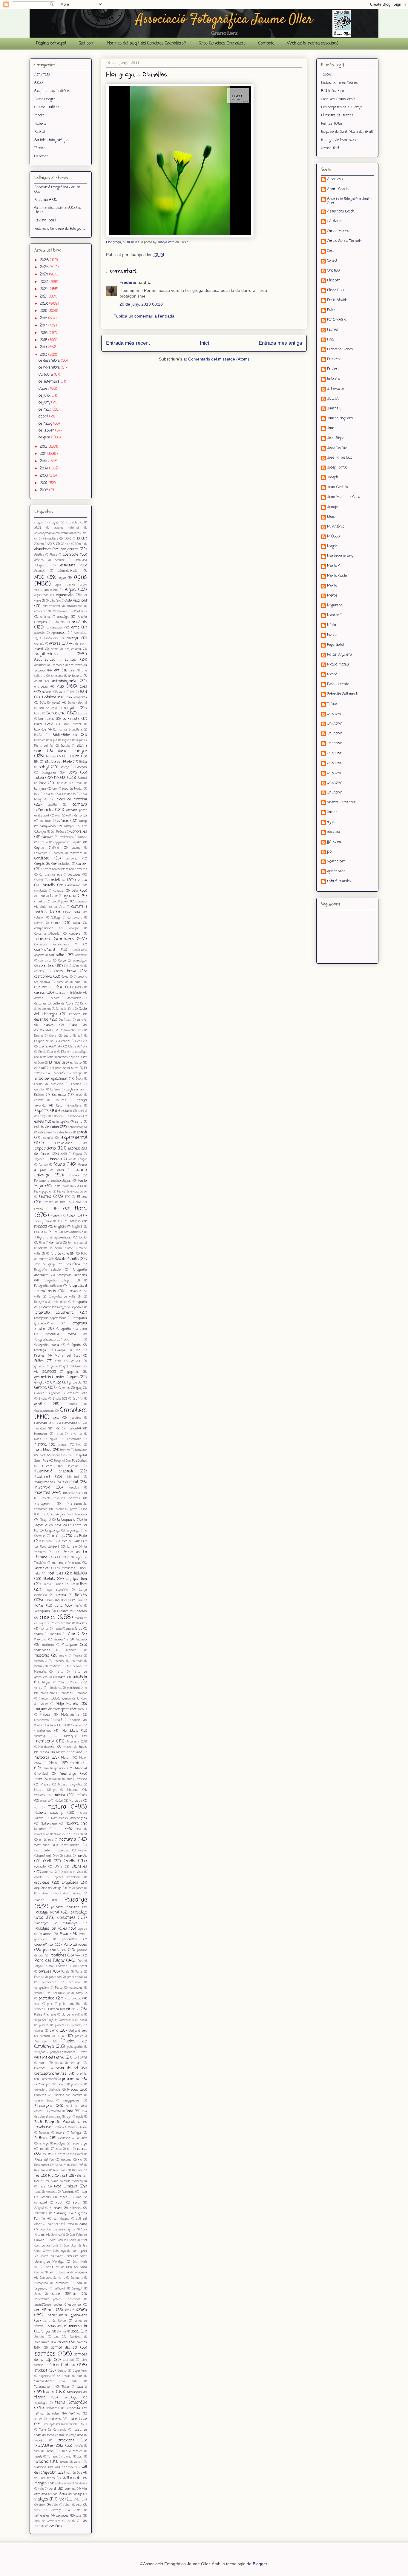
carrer (82, 864)
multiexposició (54, 1768)
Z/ (69, 2521)
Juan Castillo (337, 488)
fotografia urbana (61, 1334)
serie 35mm (64, 2294)
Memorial (40, 1672)
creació (82, 977)
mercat (60, 1672)
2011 (44, 454)
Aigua (70, 590)
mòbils (83, 1710)
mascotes (42, 1656)
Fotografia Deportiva (70, 1308)
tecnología (41, 2403)
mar (72, 1634)
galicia (76, 1361)
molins (76, 1720)
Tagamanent (44, 2387)
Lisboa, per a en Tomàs (339, 83)
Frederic (128, 282)
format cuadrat (77, 1243)
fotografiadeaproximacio (52, 1340)
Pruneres (40, 2095)
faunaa (74, 1175)
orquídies (41, 1888)
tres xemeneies (72, 2451)
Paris (79, 1972)
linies (46, 1584)
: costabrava (74, 523)
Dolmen (65, 1031)
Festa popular (43, 1192)
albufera (55, 601)
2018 (44, 318)
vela (41, 2489)
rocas (38, 2192)
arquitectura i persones (49, 665)
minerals (76, 1683)
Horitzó (65, 1450)
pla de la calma (72, 2015)
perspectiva (42, 1988)
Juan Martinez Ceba (344, 497)
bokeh (39, 778)
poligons (40, 2052)
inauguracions (45, 1482)
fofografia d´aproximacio (53, 1238)
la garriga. (73, 1531)
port (43, 2063)
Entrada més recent (128, 343)
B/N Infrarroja (333, 91)
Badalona (49, 697)
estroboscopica (78, 1127)
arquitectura (46, 654)
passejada (55, 1977)
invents (59, 1509)
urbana (41, 2462)
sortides (45, 2354)
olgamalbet (336, 862)
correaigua (80, 961)
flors (71, 1216)
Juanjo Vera (166, 242)
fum (58, 1361)
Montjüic (70, 1736)
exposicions (45, 1148)
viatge (78, 2494)
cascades (74, 875)
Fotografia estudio (47, 1270)
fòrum (57, 1248)
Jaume (333, 429)
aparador (40, 633)
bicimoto (40, 741)
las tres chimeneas (66, 1563)
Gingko (39, 1383)
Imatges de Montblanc (339, 140)
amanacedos (74, 606)
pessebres (76, 1988)
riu (37, 2176)
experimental (74, 1138)
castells (49, 885)
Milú (61, 1683)
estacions (75, 1116)
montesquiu (42, 1736)
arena (55, 649)
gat (66, 1366)
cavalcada (40, 891)
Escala (38, 1084)
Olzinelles (79, 1867)
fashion (43, 1165)
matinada (77, 1661)
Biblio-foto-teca (65, 735)
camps (69, 826)
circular (40, 902)
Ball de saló (48, 708)
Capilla (77, 842)
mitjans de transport (52, 1709)
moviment (79, 1763)
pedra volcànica (77, 1977)
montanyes (43, 1731)
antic (75, 628)
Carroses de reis (51, 875)
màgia (58, 1629)
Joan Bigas (336, 438)
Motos (53, 1763)
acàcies (39, 560)
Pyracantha (54, 2112)
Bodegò (65, 767)
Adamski (40, 571)
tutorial (68, 2457)
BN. (37, 762)
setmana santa (75, 2326)
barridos (40, 730)
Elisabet (333, 281)
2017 (44, 326)
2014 (44, 347)
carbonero (76, 853)
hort (42, 1456)
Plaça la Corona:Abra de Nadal (67, 2020)
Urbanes (41, 156)
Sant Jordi (64, 2256)
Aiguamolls (65, 595)
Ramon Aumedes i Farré (71, 2128)
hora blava (43, 1450)
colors (56, 923)
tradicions (66, 2441)
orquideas (42, 1883)
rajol (69, 2117)
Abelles (39, 555)
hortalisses (60, 1456)
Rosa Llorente (338, 685)
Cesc (331, 251)
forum (43, 1248)
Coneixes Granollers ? (56, 945)
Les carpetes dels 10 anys (342, 107)
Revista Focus (45, 221)
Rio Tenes (60, 2171)
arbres (55, 644)
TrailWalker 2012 (49, 2446)
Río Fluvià (41, 2171)
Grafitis (78, 1399)
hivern (62, 1445)
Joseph (333, 478)
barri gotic (71, 719)
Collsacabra (75, 918)
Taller (66, 2387)
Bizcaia (65, 746)
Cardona (72, 859)
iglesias (73, 1466)
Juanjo (332, 507)
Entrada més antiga (280, 343)
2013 (44, 355)
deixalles (40, 1004)
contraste (81, 955)
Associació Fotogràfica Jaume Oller (57, 189)
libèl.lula (80, 1574)
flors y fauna (43, 1222)
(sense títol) (331, 148)
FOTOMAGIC (337, 320)
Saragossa (41, 2283)
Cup (37, 987)
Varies (83, 2484)
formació (56, 1243)
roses (63, 2197)
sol (56, 2337)
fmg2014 (60, 1227)
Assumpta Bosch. (341, 212)
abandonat (43, 549)
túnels (38, 2457)
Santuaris (77, 2278)
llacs (83, 1584)
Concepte (73, 929)
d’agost (44, 389)
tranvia (78, 2446)
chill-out (40, 896)
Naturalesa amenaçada (69, 1818)
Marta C (334, 566)
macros (82, 1623)
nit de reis (46, 1840)
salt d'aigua (61, 2219)
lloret (65, 1600)
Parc (79, 1956)
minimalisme (77, 1688)
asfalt (38, 681)
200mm (39, 544)
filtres (82, 1197)
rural (77, 2203)
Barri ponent (72, 724)
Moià (59, 1720)
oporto (38, 1878)
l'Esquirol (45, 1520)
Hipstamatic (73, 1439)
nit (85, 1835)
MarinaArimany (340, 557)
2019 (44, 311)
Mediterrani (75, 1667)
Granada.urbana (44, 1411)
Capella (43, 843)
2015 (44, 340)
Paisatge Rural (47, 1913)
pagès (80, 1888)
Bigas (54, 741)
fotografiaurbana (47, 1345)
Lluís (331, 517)
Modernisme (70, 1715)
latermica (41, 1568)
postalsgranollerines (50, 2074)
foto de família (67, 1259)
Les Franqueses (65, 1568)
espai (79, 1095)
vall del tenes (45, 2478)
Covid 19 (67, 977)
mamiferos (74, 1629)
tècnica (40, 2398)
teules (38, 2419)
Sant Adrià (58, 2235)
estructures (65, 1133)
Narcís (332, 635)
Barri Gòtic (43, 724)
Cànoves (47, 837)
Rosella (46, 2197)
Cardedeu (42, 859)
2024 (45, 275)
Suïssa (62, 2371)
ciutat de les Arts (52, 907)
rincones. (66, 2160)
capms (76, 848)
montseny (44, 1741)
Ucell (80, 2457)
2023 (45, 282)
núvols (82, 1856)
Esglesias (59, 1095)
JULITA (333, 399)
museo (82, 1779)
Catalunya (73, 885)
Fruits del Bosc (67, 1356)
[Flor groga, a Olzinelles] (180, 237)
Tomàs (332, 704)
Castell (39, 880)
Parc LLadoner (57, 1966)
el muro (76, 1063)
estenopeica (61, 1122)
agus (80, 577)
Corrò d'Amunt (73, 966)
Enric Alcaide (337, 301)
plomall (45, 2036)
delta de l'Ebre (63, 1004)
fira (63, 1202)
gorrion (56, 1393)
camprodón (48, 826)
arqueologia (73, 649)
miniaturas (55, 1688)
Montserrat (47, 1747)
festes (45, 1197)
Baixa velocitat (77, 703)
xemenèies (42, 2516)
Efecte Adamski (50, 1047)
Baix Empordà (50, 703)
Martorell (72, 1650)
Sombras (75, 2337)
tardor (49, 2392)
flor (56, 1209)
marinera (48, 1645)
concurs (75, 934)
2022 (45, 289)
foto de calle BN (63, 1254)
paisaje (39, 1900)
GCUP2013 (49, 1372)
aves (83, 687)
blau (65, 757)
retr (69, 2149)
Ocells (69, 1861)
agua (63, 578)
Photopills (81, 1993)
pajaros (82, 1929)
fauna (59, 1164)
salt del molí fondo (61, 2224)
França (60, 1350)
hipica (53, 1439)
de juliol (45, 396)
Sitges (46, 2332)
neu (59, 1829)
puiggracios (71, 2101)
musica (40, 1795)
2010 (44, 461)
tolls (84, 2425)
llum (79, 1601)
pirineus (73, 2009)
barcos (83, 714)
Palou (64, 1934)
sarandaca (62, 2283)
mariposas (42, 1650)
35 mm (66, 544)
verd (52, 2489)
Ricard (332, 675)
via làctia (60, 2494)
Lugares (63, 1611)
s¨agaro (56, 2208)
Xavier (332, 813)
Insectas (74, 1488)
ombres (48, 1872)
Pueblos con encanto (68, 2095)
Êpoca (79, 1079)
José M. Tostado (340, 458)
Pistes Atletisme (45, 2015)
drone (53, 1036)
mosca (44, 1752)
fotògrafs (74, 1345)
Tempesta (73, 2408)
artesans (75, 676)
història (40, 1445)
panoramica (44, 1945)
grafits (40, 1404)
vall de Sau (74, 2473)
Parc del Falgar (49, 1961)
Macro (39, 115)
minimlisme (47, 1693)
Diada (73, 1025)
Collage (56, 918)
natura (57, 1807)
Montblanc (70, 1731)
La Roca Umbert (47, 1547)
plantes (39, 2031)
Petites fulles (332, 124)
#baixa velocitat (67, 528)
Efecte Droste (47, 1052)
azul (62, 692)
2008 (44, 476)
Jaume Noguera (340, 419)
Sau (79, 2283)
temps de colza (47, 2414)
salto (83, 2224)
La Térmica (65, 1552)
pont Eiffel (80, 2058)
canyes (83, 837)
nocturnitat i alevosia (52, 1851)
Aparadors (59, 633)
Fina (330, 340)
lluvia (78, 1606)
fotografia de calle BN (65, 1297)
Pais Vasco (42, 1894)
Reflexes (41, 2138)
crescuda (63, 982)
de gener (46, 437)
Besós (38, 735)
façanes (39, 1160)
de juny (45, 403)
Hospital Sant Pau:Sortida (71, 1461)
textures (55, 2419)
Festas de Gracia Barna (72, 1192)
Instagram (42, 1504)
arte (72, 671)
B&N (83, 692)
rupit (60, 2203)
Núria (332, 625)
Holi (79, 1445)
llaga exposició (57, 1590)
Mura (38, 1779)
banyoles (70, 708)
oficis (58, 1867)
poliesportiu (75, 2047)
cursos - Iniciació (68, 993)
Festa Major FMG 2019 (68, 1186)
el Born (39, 1063)
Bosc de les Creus (70, 784)
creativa (45, 982)
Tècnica (40, 148)
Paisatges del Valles (51, 1929)
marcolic (40, 1640)
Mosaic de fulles (75, 1747)
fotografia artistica (72, 1275)
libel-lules (55, 1574)
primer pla (42, 2084)
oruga (57, 1888)
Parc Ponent (80, 1966)
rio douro (60, 2165)
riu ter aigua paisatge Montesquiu (64, 2181)
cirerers (81, 902)
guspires (76, 1418)
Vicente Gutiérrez (341, 803)
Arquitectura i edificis (52, 91)
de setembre (50, 382)
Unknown (335, 714)
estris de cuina (47, 1127)
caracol (59, 853)
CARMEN (334, 222)
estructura (45, 1133)
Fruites (40, 1356)
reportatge (79, 2144)
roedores (51, 2192)
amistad (45, 617)
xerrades (62, 2516)
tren (37, 2451)
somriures (42, 2342)
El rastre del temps (337, 115)
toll (75, 2425)
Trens (50, 2451)
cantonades (67, 837)
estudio (48, 1138)
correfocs (46, 966)
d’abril (44, 417)
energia (78, 1074)
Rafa (69, 2111)
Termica (75, 2414)
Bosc (42, 783)
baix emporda (77, 697)
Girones (64, 1388)
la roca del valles (70, 1541)
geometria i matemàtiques (56, 1377)
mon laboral (58, 1726)
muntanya (68, 1774)
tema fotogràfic (71, 2403)
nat (36, 1808)
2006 (45, 490)
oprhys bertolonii (67, 1878)
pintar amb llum (71, 2004)
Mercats (59, 1677)
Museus (73, 1790)
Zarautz (39, 2527)
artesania (57, 676)
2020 (45, 304)
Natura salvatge (49, 1813)
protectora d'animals (47, 2090)
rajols (80, 2117)
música (59, 1795)
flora (81, 1208)
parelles (45, 1972)
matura (39, 1667)
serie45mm (44, 2310)
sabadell (76, 2208)
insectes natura (75, 1493)
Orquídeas (70, 1883)
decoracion (74, 998)
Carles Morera (339, 232)
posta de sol (67, 2068)
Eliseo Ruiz (336, 291)
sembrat (60, 2289)
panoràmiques (55, 1950)
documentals (44, 1030)
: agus (54, 523)
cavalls (58, 891)
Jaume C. (335, 409)
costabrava (43, 977)
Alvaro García (338, 189)
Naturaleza (49, 1824)
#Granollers (50, 539)
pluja (60, 2036)
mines (38, 1688)
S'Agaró (39, 2208)
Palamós (45, 1934)
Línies (59, 1584)
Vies (79, 2505)
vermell (70, 2489)
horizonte (81, 1450)
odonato (40, 1867)
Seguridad (41, 2289)
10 (78, 539)
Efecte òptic (46, 1057)
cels (75, 891)
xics (79, 2516)
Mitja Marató (67, 1704)
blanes (51, 757)
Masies (78, 1656)
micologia (80, 1677)
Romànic (68, 2192)
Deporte (75, 1014)
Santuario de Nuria (52, 2278)
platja (54, 2031)
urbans (65, 2462)
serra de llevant (55, 2321)
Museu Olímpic (46, 1790)
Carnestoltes (61, 864)
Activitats (42, 75)
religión (82, 2138)
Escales (76, 1084)
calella (52, 805)
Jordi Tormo (337, 448)
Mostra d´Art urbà (69, 1752)
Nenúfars (40, 1829)
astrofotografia (64, 681)
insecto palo (50, 1499)
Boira (73, 773)
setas (52, 2326)
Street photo (62, 2365)
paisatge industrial (66, 1907)
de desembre (50, 361)
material (59, 1661)
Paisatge (76, 1900)
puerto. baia (43, 2101)
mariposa (70, 1645)
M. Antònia (336, 527)
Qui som (87, 43)
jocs (63, 1515)
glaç (79, 1388)
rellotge (44, 2144)
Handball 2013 (45, 1423)
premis (82, 2074)
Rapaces (44, 2133)
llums (39, 1606)
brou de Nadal (72, 789)
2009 (45, 469)
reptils (45, 2149)
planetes (60, 2026)
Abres (53, 555)
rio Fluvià (77, 2165)
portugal (76, 2063)
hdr (57, 1429)
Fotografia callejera (48, 1286)
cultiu (79, 982)
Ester (332, 310)
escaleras (57, 1084)
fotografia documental (54, 1313)
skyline (62, 2332)
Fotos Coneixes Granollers (222, 43)
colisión (39, 918)
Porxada (40, 2068)
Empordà (58, 1073)
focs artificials (74, 1232)
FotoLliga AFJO (46, 200)
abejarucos (69, 549)
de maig (46, 410)
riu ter (82, 2176)
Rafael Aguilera (339, 655)
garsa (54, 1367)
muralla (67, 1779)
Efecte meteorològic (74, 1052)
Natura (40, 124)
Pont (83, 2052)
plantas (77, 2026)
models (45, 1715)
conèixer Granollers (54, 939)
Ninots (75, 1835)
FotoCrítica (72, 1264)
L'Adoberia (80, 1515)
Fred (77, 1350)
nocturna (67, 1839)
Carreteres (80, 869)
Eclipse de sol (44, 1041)
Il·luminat (73, 1477)
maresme (61, 1640)
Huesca (47, 1466)
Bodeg (83, 762)
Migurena (335, 606)
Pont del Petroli (52, 2058)
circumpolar (60, 902)
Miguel (47, 1683)
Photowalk (73, 1999)
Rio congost (42, 2165)
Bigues (67, 741)
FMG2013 (41, 1227)
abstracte (70, 555)
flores (56, 1216)
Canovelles (79, 832)
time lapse (78, 2419)
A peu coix (335, 180)
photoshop (47, 1999)
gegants (73, 1372)
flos (59, 1221)
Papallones (58, 1956)
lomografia (42, 1611)
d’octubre (46, 375)
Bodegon (81, 767)
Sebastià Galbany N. (343, 694)
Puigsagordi (43, 2106)
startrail (69, 2360)
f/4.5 (64, 1154)
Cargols (40, 864)
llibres (49, 1600)
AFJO (39, 83)
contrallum (58, 955)
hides (38, 1439)
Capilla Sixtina (47, 848)
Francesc (334, 360)
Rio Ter (77, 2171)
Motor (65, 1758)
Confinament (45, 950)
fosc (70, 1248)
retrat (82, 2149)
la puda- (47, 1542)
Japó (49, 1515)
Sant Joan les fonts (63, 2240)
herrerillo (76, 1434)
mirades (66, 1693)
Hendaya (41, 1434)
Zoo (52, 2526)
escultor (40, 1090)
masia (63, 1656)
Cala (47, 794)
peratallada (49, 1983)
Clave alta (72, 912)
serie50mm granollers (68, 2315)
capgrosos (60, 843)
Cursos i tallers (47, 107)
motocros (42, 1758)
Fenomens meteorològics (53, 1181)
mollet (39, 1725)
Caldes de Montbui (71, 799)
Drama (39, 1036)
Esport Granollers (69, 1106)
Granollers (73, 1410)
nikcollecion (42, 1835)
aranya (72, 638)
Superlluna (80, 2371)
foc (55, 1232)
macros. (44, 1629)
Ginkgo (56, 1383)
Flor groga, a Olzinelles (123, 242)
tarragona (74, 2392)
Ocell (47, 1861)
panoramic (70, 1939)
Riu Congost (58, 2176)
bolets (60, 778)
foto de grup (45, 1264)
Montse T (335, 616)
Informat (334, 379)
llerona (61, 1595)
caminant (46, 821)
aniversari (55, 628)
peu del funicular (59, 1993)
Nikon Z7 (60, 1835)
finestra (48, 1203)
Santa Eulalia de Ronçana (68, 2273)
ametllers (80, 611)
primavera (71, 2079)
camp (83, 821)
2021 (44, 297)
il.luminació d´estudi (54, 1472)
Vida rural (80, 2500)
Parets (66, 1972)
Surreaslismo (44, 2381)
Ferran (333, 330)
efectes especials (70, 1057)
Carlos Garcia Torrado (344, 241)
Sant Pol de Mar (59, 2267)
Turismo (53, 2457)
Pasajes (39, 1977)
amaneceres (60, 612)
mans (39, 1634)
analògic (63, 617)
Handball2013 (72, 1423)
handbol (40, 1429)
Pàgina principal (51, 43)
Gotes (70, 1393)
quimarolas (336, 872)
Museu (45, 1785)
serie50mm (76, 2310)
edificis (82, 1041)
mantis (55, 1634)
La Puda (80, 1536)
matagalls (41, 1661)
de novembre (50, 368)
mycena (45, 1801)
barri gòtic (46, 719)
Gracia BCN (60, 1399)
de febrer (47, 431)
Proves (73, 2090)
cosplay (39, 972)
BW (37, 794)
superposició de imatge (55, 2376)
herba (59, 1434)
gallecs (39, 1366)
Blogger (260, 2564)
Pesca (59, 1988)
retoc (59, 2149)
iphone (73, 1509)
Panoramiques (75, 1945)
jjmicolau (334, 842)
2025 (45, 267)
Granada (72, 1404)
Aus (60, 686)
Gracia (43, 1399)
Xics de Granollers (47, 2521)
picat (37, 2004)
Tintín (64, 2425)
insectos (74, 1498)
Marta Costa (337, 576)
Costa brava (65, 971)
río (80, 2160)
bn (77, 757)
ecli (80, 1036)
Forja (42, 1243)
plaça (38, 2020)
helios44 (75, 1429)
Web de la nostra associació (313, 43)
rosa (84, 2192)
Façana (78, 1154)
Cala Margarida (66, 794)
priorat (62, 2085)
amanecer (40, 612)
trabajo (39, 2441)
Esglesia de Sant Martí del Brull (347, 132)
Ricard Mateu (338, 665)
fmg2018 (77, 1227)
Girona (40, 1388)
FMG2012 (75, 1221)
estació (67, 1111)
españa (39, 1100)
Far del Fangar (78, 1160)
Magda (332, 547)
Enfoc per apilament (51, 1079)
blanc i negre (72, 751)
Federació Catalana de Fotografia (60, 229)
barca (38, 714)
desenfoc (41, 1020)
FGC (68, 1197)
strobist (41, 2371)
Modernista (42, 1720)
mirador (82, 1693)
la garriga (52, 1531)
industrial (70, 1482)
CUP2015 (78, 988)
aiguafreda (41, 596)
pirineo (39, 2009)
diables (49, 1025)
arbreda (39, 644)
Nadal (59, 1801)
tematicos (53, 2408)
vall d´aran (64, 2467)
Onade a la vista (72, 1872)
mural (53, 1779)
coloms (39, 923)
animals (79, 622)
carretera (62, 869)
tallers (82, 2387)
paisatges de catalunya (56, 1923)
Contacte (266, 43)
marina (81, 1640)
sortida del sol (64, 2348)
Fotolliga (40, 1350)
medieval (55, 1667)
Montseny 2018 (77, 1742)
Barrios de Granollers (68, 730)
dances (39, 998)
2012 (44, 447)
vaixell (78, 2462)
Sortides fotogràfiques (52, 140)
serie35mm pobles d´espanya (57, 2300)
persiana (74, 1983)
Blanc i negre (45, 99)
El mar (55, 1063)
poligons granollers (63, 2052)
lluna (59, 1606)
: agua (39, 523)
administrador (68, 571)
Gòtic (84, 1393)
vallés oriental (65, 2484)
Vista (77, 2510)
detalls (82, 1020)
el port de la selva (65, 1068)
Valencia (40, 2467)
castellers (57, 880)
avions (47, 692)
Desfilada (65, 1020)
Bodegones (49, 773)
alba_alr (334, 832)
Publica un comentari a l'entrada (144, 316)
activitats (68, 566)
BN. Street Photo (58, 762)
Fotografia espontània (50, 1318)
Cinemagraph (63, 896)
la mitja (58, 1536)
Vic (62, 2500)
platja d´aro (78, 2031)
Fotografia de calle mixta (51, 1302)
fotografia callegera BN (62, 1281)
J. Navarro (335, 389)
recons (60, 2133)
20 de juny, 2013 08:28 (141, 304)
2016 (44, 333)
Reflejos (76, 2133)
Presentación (49, 2079)
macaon (81, 1611)
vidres (67, 2505)
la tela (72, 1547)
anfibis (60, 622)
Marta (332, 586)
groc (56, 1418)
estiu (79, 1122)
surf (80, 2376)
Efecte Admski (78, 1047)
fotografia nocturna (72, 1329)
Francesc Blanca (340, 350)
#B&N (38, 528)
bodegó (44, 767)
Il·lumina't (42, 1477)
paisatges (66, 1918)
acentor (60, 560)
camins (63, 821)
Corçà (62, 961)
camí (58, 816)
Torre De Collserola (53, 2430)
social (75, 2332)
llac (73, 1584)
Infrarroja (42, 1488)
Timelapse (49, 2425)
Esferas (55, 1090)
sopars (63, 2342)
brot (55, 789)
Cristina (333, 271)
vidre (55, 2505)
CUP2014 (57, 987)
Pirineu (54, 2009)
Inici (204, 343)
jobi (330, 852)
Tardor (326, 75)
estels (39, 1122)
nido (78, 1829)
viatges (41, 2499)
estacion (57, 1117)
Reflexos (64, 2138)
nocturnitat (70, 1845)
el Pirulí (40, 1068)
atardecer (41, 687)
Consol (332, 261)
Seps (37, 2294)
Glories (39, 1393)
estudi (82, 1133)
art (57, 671)
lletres (81, 1595)
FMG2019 (41, 1232)
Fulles (39, 1361)
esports (42, 1111)
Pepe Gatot (336, 645)
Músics (82, 1795)
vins (37, 2510)
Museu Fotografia (70, 1785)
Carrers (46, 869)
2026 (45, 260)
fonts (83, 1238)
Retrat (40, 132)
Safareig (60, 2213)
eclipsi (66, 1041)
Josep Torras (337, 468)
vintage (56, 2510)
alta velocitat (52, 606)
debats (55, 998)
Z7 (79, 2521)
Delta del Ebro (65, 1009)
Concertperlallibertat (47, 934)
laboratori (63, 1558)
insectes (42, 1493)
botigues (40, 789)
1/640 (68, 539)
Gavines (81, 1366)
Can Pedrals (58, 832)
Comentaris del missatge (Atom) (219, 359)
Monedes (77, 1726)
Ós (69, 1888)
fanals (55, 1159)
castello (81, 880)
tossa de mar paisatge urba (65, 2435)
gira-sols (75, 1383)
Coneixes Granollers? (338, 99)
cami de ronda (77, 816)
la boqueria (66, 1520)
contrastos (45, 961)
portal (59, 2063)
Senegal (77, 2289)
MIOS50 (333, 537)
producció (77, 2085)
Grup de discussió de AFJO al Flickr (57, 210)
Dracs (79, 1031)
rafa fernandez (339, 882)
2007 (44, 483)
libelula (49, 1579)
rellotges (60, 2144)
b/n (72, 692)
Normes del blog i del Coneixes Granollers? (147, 43)
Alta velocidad (76, 601)
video (42, 2505)
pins (50, 2004)
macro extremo (61, 1624)
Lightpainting (76, 1579)
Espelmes (60, 1100)
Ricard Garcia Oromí (70, 2154)
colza (77, 923)
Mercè (332, 596)
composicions (44, 928)
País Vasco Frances (69, 1894)
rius (42, 2187)
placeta (44, 2026)
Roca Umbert (66, 2187)
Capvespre (41, 853)
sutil (75, 2382)
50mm (79, 544)
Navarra (72, 1824)
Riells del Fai (44, 2160)
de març (46, 424)
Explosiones (64, 1143)
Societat (39, 2337)
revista (47, 2154)
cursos (40, 993)
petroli (39, 1993)
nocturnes (42, 1845)
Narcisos (76, 1801)
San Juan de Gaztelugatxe (58, 2230)
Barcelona (56, 713)
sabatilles (41, 2214)
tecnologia (70, 2398)
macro (47, 1617)
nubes (68, 1856)
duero (67, 1036)
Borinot (82, 778)
